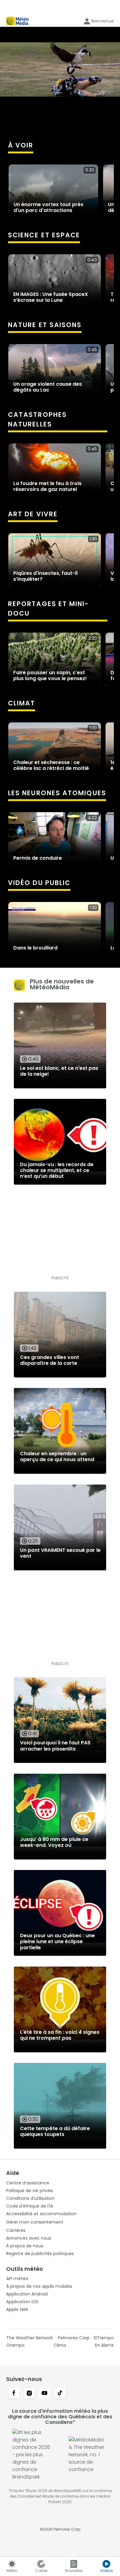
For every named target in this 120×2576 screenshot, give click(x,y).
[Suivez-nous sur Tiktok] (60, 2394)
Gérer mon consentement (35, 2222)
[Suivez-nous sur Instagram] (29, 2394)
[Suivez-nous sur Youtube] (45, 2394)
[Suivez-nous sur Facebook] (14, 2394)
